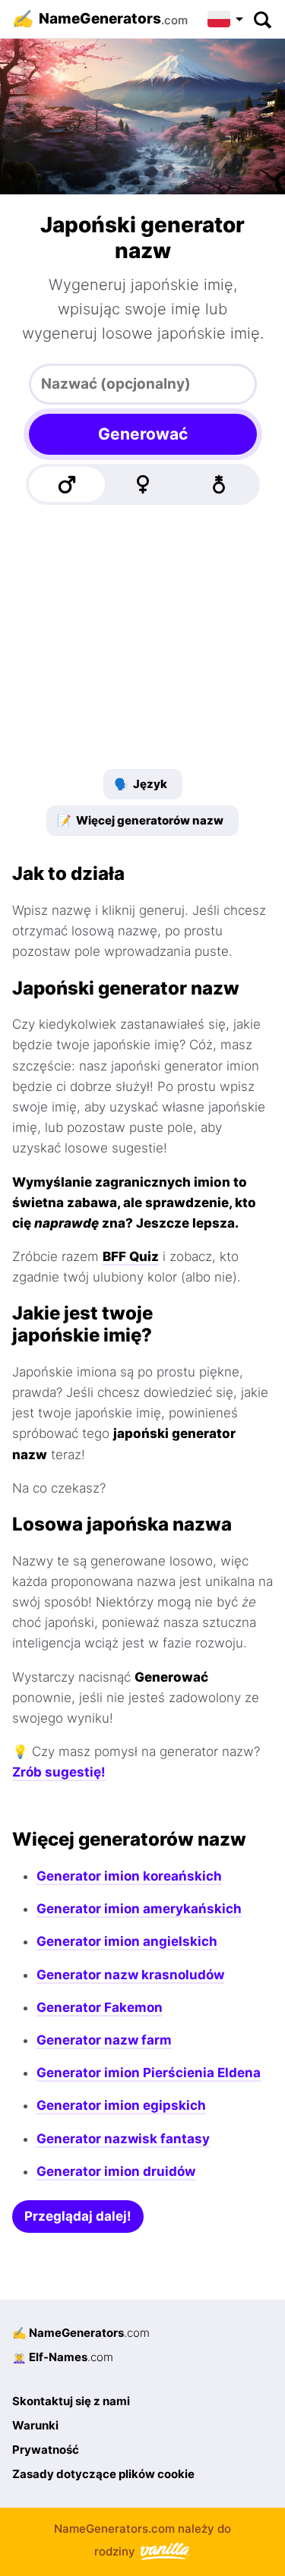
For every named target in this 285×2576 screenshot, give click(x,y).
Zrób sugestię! (59, 1772)
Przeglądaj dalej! (78, 2216)
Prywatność (46, 2450)
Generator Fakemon (100, 2007)
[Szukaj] (262, 19)
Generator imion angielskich (127, 1941)
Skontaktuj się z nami (71, 2401)
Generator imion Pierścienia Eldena (149, 2073)
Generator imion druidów (116, 2171)
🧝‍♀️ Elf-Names (63, 2357)
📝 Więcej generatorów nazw (140, 820)
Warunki (35, 2425)
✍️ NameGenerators (81, 2333)
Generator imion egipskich (121, 2105)
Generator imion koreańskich (129, 1876)
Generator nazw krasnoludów (130, 1975)
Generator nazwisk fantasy (123, 2139)
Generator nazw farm (104, 2040)
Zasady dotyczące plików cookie (103, 2474)
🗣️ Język (141, 784)
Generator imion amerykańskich (139, 1909)
